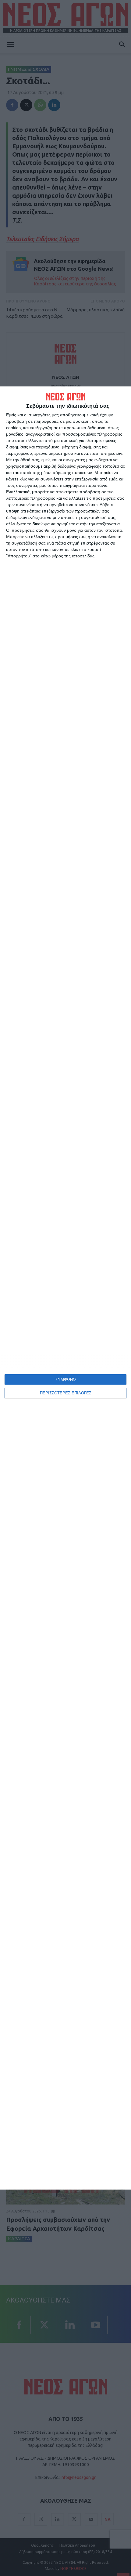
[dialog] (65, 1288)
